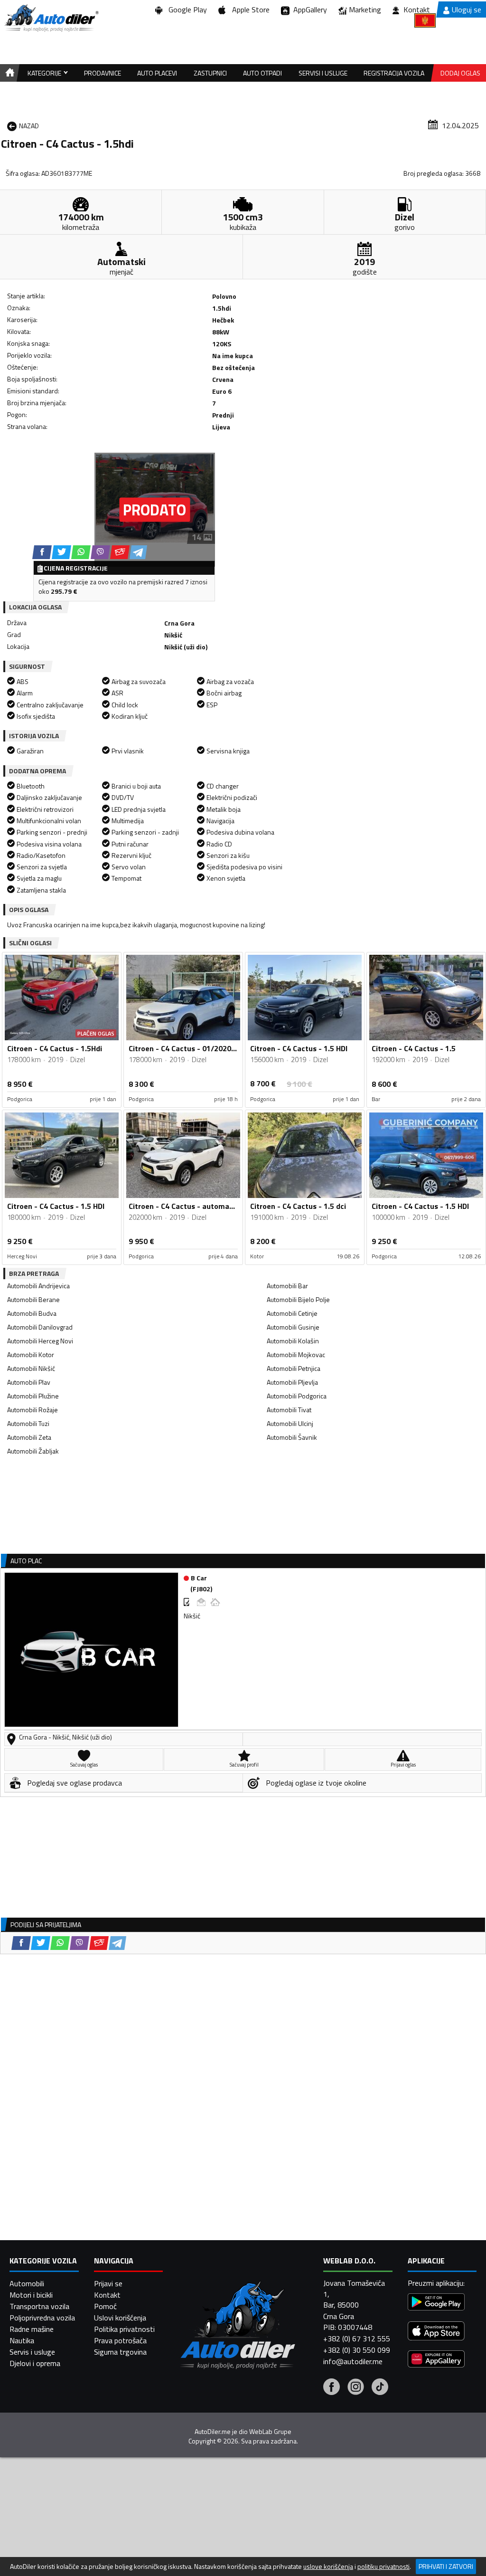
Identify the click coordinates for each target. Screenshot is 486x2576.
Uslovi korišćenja (120, 2318)
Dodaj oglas (460, 73)
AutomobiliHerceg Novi (40, 1341)
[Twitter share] (61, 552)
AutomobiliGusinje (293, 1327)
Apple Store (249, 10)
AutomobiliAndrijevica (38, 1286)
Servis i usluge (32, 2352)
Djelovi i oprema (35, 2363)
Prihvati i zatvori (446, 2566)
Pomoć (105, 2306)
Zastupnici (210, 73)
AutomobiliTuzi (28, 1423)
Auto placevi (157, 73)
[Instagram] (356, 2388)
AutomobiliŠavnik (292, 1437)
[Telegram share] (138, 552)
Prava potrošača (120, 2340)
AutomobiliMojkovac (296, 1355)
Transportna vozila (39, 2306)
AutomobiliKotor (31, 1355)
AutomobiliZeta (29, 1437)
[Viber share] (100, 552)
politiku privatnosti (383, 2566)
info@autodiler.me (353, 2361)
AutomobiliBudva (32, 1313)
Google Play (186, 10)
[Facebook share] (42, 552)
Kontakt (417, 10)
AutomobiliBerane (33, 1299)
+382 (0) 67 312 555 (357, 2338)
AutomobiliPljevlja (292, 1382)
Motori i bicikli (31, 2295)
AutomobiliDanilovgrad (40, 1327)
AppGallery (308, 10)
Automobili (27, 2283)
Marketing (365, 10)
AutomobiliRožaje (33, 1410)
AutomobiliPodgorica (297, 1396)
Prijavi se (108, 2283)
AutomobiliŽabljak (33, 1451)
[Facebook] (332, 2388)
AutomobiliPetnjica (294, 1368)
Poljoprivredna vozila (42, 2318)
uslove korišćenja (328, 2566)
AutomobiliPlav (29, 1382)
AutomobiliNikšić (31, 1368)
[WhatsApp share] (81, 552)
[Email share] (120, 552)
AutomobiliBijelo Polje (298, 1299)
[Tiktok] (380, 2388)
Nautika (22, 2340)
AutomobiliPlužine (33, 1396)
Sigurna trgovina (120, 2352)
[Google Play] (436, 2303)
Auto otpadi (262, 73)
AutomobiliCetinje (292, 1313)
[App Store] (436, 2332)
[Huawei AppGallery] (436, 2360)
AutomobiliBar (287, 1286)
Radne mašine (32, 2329)
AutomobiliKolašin (293, 1341)
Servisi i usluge (323, 73)
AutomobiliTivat (289, 1410)
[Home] (8, 73)
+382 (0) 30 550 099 (357, 2350)
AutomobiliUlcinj (290, 1423)
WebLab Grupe (270, 2432)
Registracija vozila (394, 73)
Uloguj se (467, 10)
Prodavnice (103, 73)
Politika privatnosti (124, 2329)
